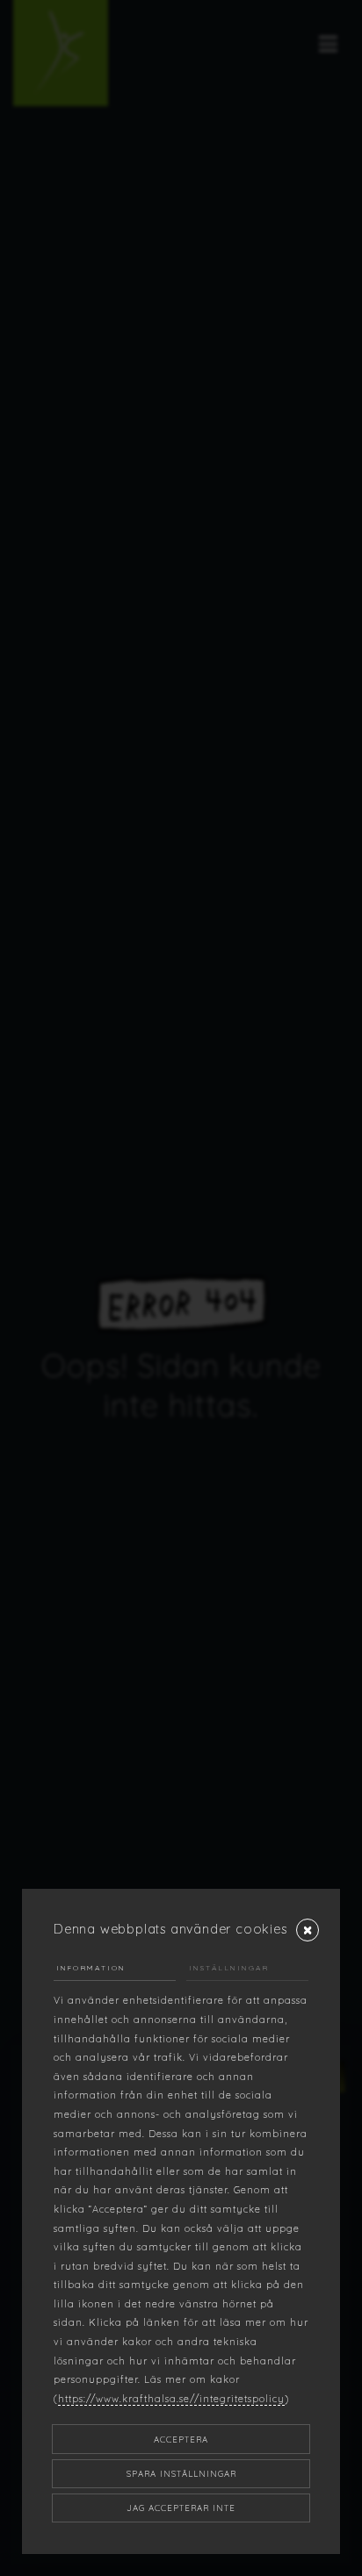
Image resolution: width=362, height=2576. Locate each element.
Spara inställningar (181, 2473)
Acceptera (181, 2439)
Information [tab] (91, 1968)
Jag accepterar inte (181, 2508)
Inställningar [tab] (229, 1968)
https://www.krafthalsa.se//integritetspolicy (171, 2399)
